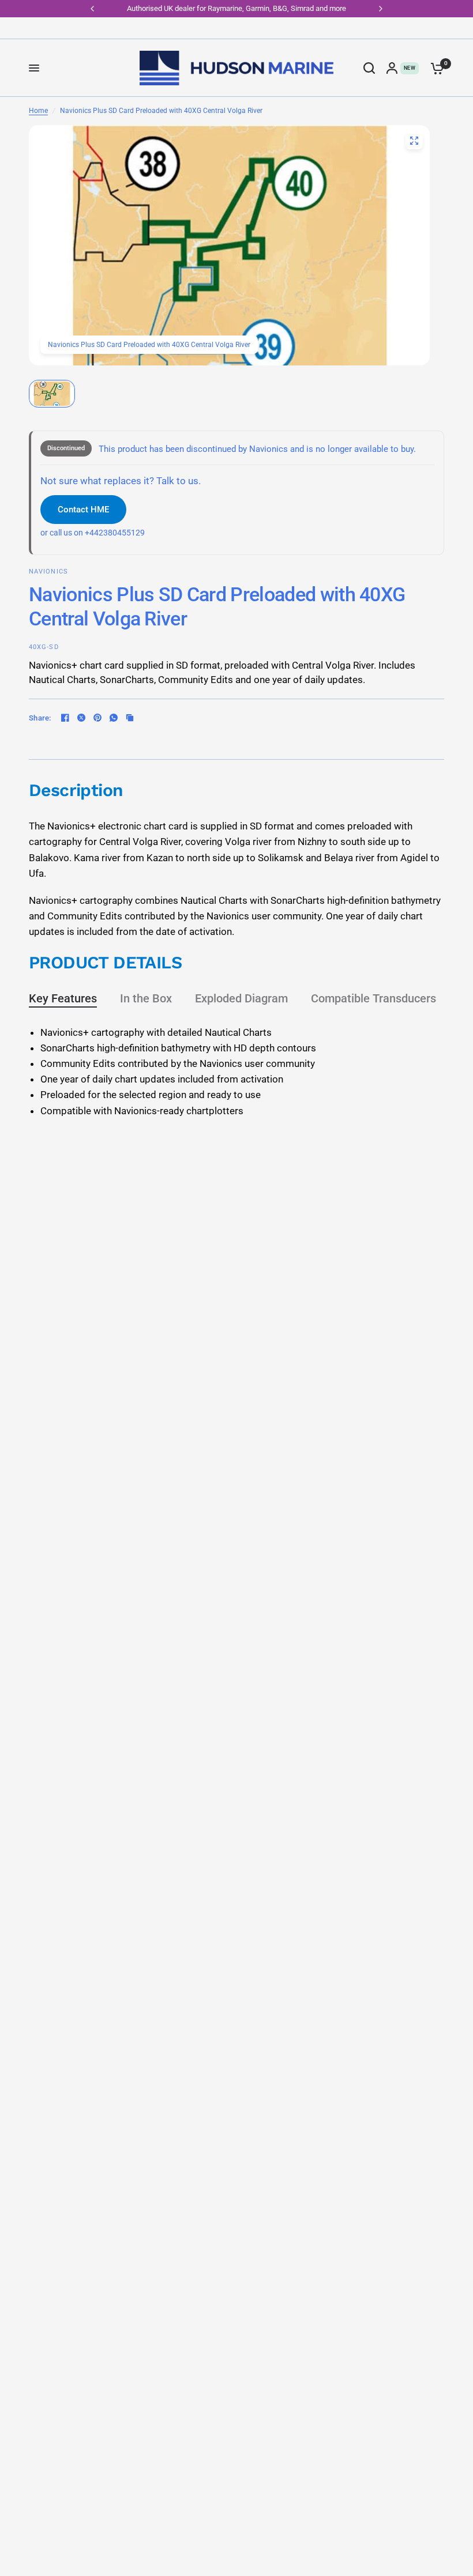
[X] (81, 718)
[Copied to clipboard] (130, 718)
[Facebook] (65, 718)
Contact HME (83, 510)
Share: (40, 718)
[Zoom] (414, 141)
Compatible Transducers (373, 998)
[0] (434, 68)
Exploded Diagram (241, 998)
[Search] (369, 68)
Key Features (63, 998)
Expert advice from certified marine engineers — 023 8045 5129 (238, 8)
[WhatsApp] (114, 718)
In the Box (146, 998)
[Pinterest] (97, 718)
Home (38, 111)
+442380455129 (115, 533)
